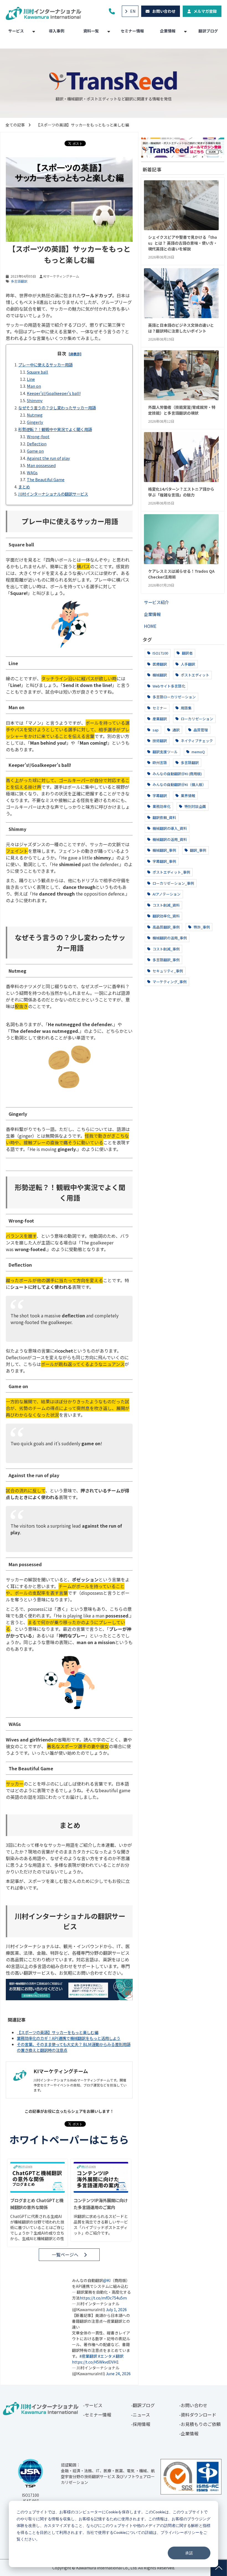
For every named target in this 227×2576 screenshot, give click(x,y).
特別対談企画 (195, 806)
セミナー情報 (132, 31)
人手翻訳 (188, 664)
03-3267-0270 (113, 11)
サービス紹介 (156, 602)
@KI (107, 2280)
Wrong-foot (38, 436)
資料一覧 (91, 31)
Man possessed (41, 465)
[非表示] (75, 354)
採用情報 (141, 2424)
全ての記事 (15, 125)
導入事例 (56, 31)
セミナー (159, 708)
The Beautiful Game (46, 479)
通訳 (176, 730)
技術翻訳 (159, 741)
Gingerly (35, 422)
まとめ (24, 487)
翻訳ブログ (208, 31)
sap (155, 730)
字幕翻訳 (159, 796)
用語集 (186, 708)
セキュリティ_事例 (167, 971)
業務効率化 (161, 806)
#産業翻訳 (88, 2356)
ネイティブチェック (196, 741)
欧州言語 (159, 763)
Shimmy (35, 400)
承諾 (189, 2553)
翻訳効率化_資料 (166, 916)
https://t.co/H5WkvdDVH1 (95, 2362)
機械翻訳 (159, 675)
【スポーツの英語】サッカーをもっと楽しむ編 (58, 2032)
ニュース (141, 2415)
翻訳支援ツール (165, 752)
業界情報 (188, 796)
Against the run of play (48, 458)
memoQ (198, 752)
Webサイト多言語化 (168, 686)
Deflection (37, 444)
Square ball (38, 372)
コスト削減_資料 (166, 905)
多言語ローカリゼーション (174, 697)
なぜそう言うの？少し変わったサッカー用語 (57, 408)
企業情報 (168, 31)
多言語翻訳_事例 (166, 960)
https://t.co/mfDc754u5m (103, 2298)
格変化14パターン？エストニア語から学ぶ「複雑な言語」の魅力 (181, 492)
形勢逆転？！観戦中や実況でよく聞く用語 (55, 429)
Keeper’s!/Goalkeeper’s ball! (54, 393)
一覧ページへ (65, 2255)
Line (31, 379)
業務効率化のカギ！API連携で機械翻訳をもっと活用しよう (69, 2038)
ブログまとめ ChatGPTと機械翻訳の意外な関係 (37, 2204)
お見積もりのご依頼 (201, 2424)
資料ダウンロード (198, 2415)
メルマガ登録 (205, 11)
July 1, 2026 (116, 2309)
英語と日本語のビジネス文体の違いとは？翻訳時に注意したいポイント (181, 328)
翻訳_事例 (198, 850)
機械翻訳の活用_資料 (169, 839)
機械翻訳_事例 (164, 850)
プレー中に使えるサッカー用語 (45, 365)
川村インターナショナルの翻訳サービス (53, 494)
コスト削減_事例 (166, 949)
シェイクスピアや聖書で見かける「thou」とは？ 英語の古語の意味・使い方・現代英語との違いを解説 (183, 243)
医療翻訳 (159, 664)
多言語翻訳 (19, 281)
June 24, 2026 (118, 2374)
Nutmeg (35, 415)
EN (133, 11)
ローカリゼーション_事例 (173, 883)
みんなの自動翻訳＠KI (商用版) (177, 774)
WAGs (32, 472)
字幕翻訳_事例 (164, 861)
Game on (35, 451)
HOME (150, 626)
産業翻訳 (159, 719)
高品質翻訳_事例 (166, 927)
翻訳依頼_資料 (164, 817)
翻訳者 (187, 653)
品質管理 (200, 730)
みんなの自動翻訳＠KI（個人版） (179, 784)
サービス (16, 31)
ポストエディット (195, 675)
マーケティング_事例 (169, 982)
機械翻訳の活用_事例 (169, 938)
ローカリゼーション (197, 719)
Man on (34, 386)
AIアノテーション (166, 894)
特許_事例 (201, 927)
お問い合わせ (164, 11)
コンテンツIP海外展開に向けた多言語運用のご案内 (101, 2204)
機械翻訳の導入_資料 (169, 828)
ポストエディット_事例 (171, 872)
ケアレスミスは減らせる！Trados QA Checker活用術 (181, 574)
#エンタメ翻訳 (111, 2356)
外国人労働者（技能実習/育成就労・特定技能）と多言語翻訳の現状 (182, 410)
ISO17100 (160, 653)
